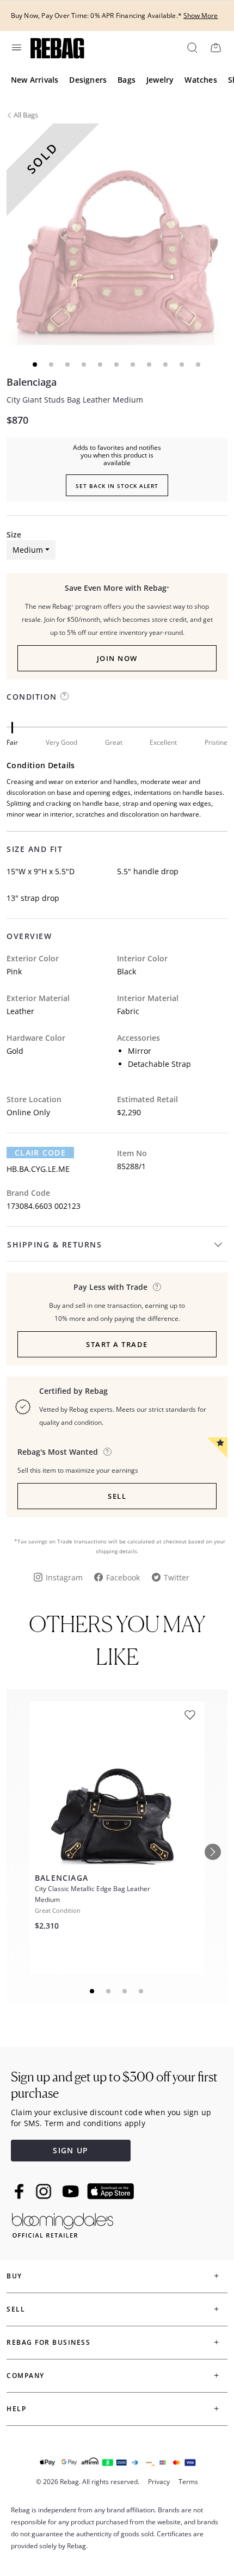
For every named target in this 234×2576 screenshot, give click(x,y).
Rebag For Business (48, 2342)
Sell (117, 1496)
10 (182, 365)
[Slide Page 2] (109, 1991)
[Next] (213, 1852)
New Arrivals (35, 80)
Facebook (123, 1577)
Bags (127, 80)
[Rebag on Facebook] (20, 2191)
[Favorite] (190, 1715)
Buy (14, 2276)
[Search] (192, 47)
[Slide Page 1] (93, 1991)
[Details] (157, 1287)
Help (16, 2409)
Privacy (159, 2482)
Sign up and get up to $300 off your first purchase (114, 2085)
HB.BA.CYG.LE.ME (38, 1169)
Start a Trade (117, 1344)
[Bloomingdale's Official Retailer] (63, 2223)
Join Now (117, 658)
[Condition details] (64, 696)
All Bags (26, 115)
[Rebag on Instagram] (44, 2191)
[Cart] (215, 47)
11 (199, 365)
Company (26, 2376)
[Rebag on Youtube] (72, 2192)
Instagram (64, 1577)
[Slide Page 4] (141, 1991)
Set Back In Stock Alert (117, 486)
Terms (188, 2482)
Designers (88, 80)
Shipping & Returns (54, 1244)
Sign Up (70, 2150)
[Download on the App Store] (110, 2191)
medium (28, 550)
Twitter (177, 1577)
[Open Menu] (16, 47)
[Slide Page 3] (125, 1991)
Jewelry (160, 80)
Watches (201, 80)
